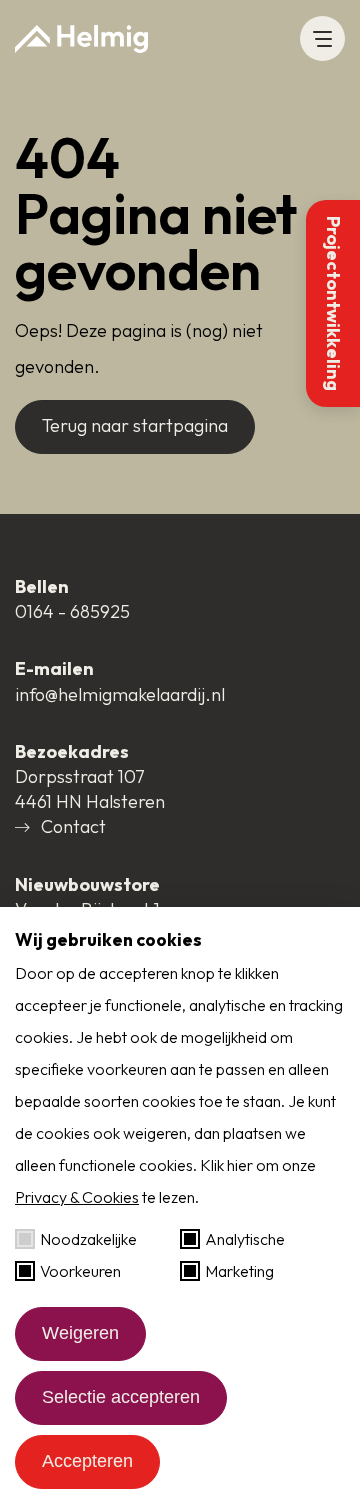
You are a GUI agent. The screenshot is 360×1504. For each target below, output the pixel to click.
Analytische (245, 1239)
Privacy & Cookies (77, 1197)
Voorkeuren (80, 1271)
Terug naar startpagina (135, 425)
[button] (322, 38)
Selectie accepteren (121, 1397)
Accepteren (87, 1461)
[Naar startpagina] (81, 39)
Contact (73, 826)
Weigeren (80, 1333)
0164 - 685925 (72, 611)
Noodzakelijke (88, 1239)
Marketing (239, 1271)
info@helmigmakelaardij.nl (120, 694)
